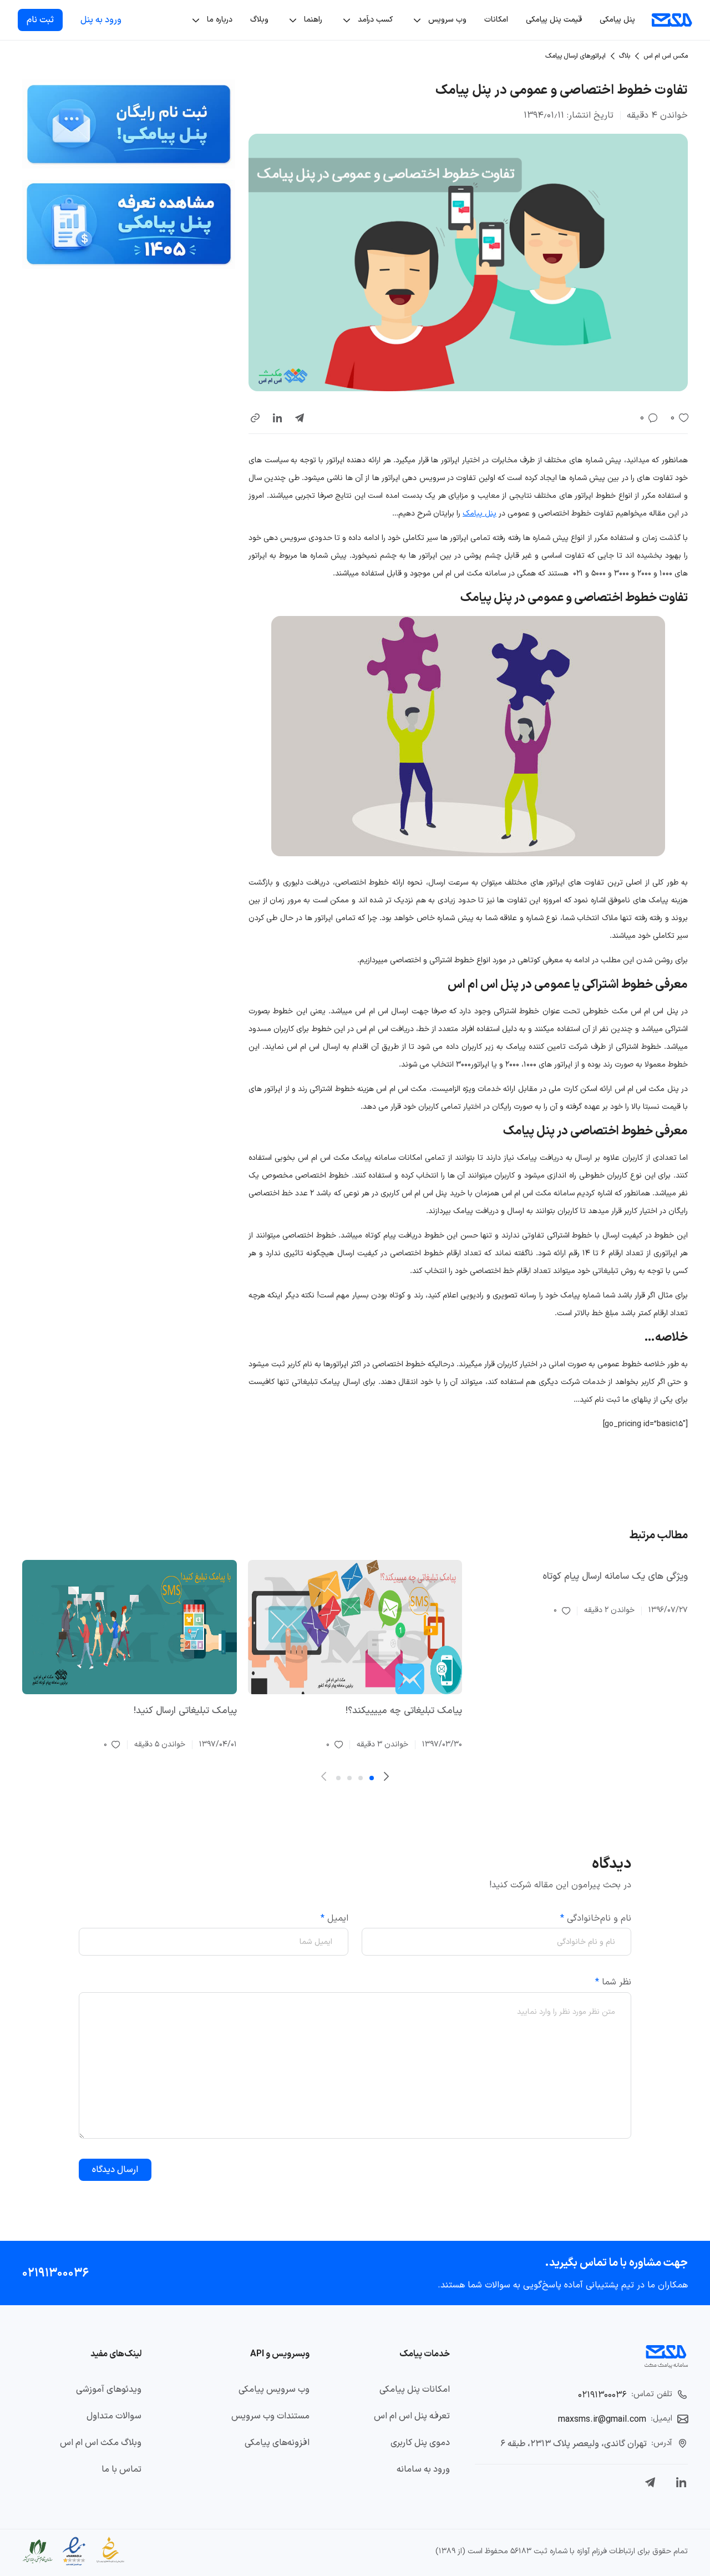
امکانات (496, 20)
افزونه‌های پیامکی (277, 2443)
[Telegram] (650, 2482)
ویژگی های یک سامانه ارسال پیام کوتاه (615, 1577)
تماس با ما (121, 2469)
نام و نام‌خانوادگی (596, 1918)
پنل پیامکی (617, 20)
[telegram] (300, 418)
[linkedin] (277, 418)
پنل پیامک (480, 514)
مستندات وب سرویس (270, 2416)
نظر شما (613, 1982)
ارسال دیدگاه (115, 2170)
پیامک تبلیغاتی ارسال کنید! (185, 1711)
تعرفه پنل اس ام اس (412, 2416)
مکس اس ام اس (666, 56)
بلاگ (625, 56)
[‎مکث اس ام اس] (672, 20)
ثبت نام (40, 20)
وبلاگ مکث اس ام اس (101, 2443)
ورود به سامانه (423, 2469)
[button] (255, 418)
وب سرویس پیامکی (274, 2390)
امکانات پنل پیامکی (415, 2390)
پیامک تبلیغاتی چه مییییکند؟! (404, 1711)
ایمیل (334, 1918)
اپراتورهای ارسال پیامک (575, 56)
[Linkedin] (681, 2482)
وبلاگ (259, 20)
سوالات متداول (114, 2416)
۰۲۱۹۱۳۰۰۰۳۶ (55, 2273)
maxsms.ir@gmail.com (602, 2420)
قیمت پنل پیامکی (554, 20)
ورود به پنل (101, 20)
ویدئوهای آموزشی (109, 2390)
